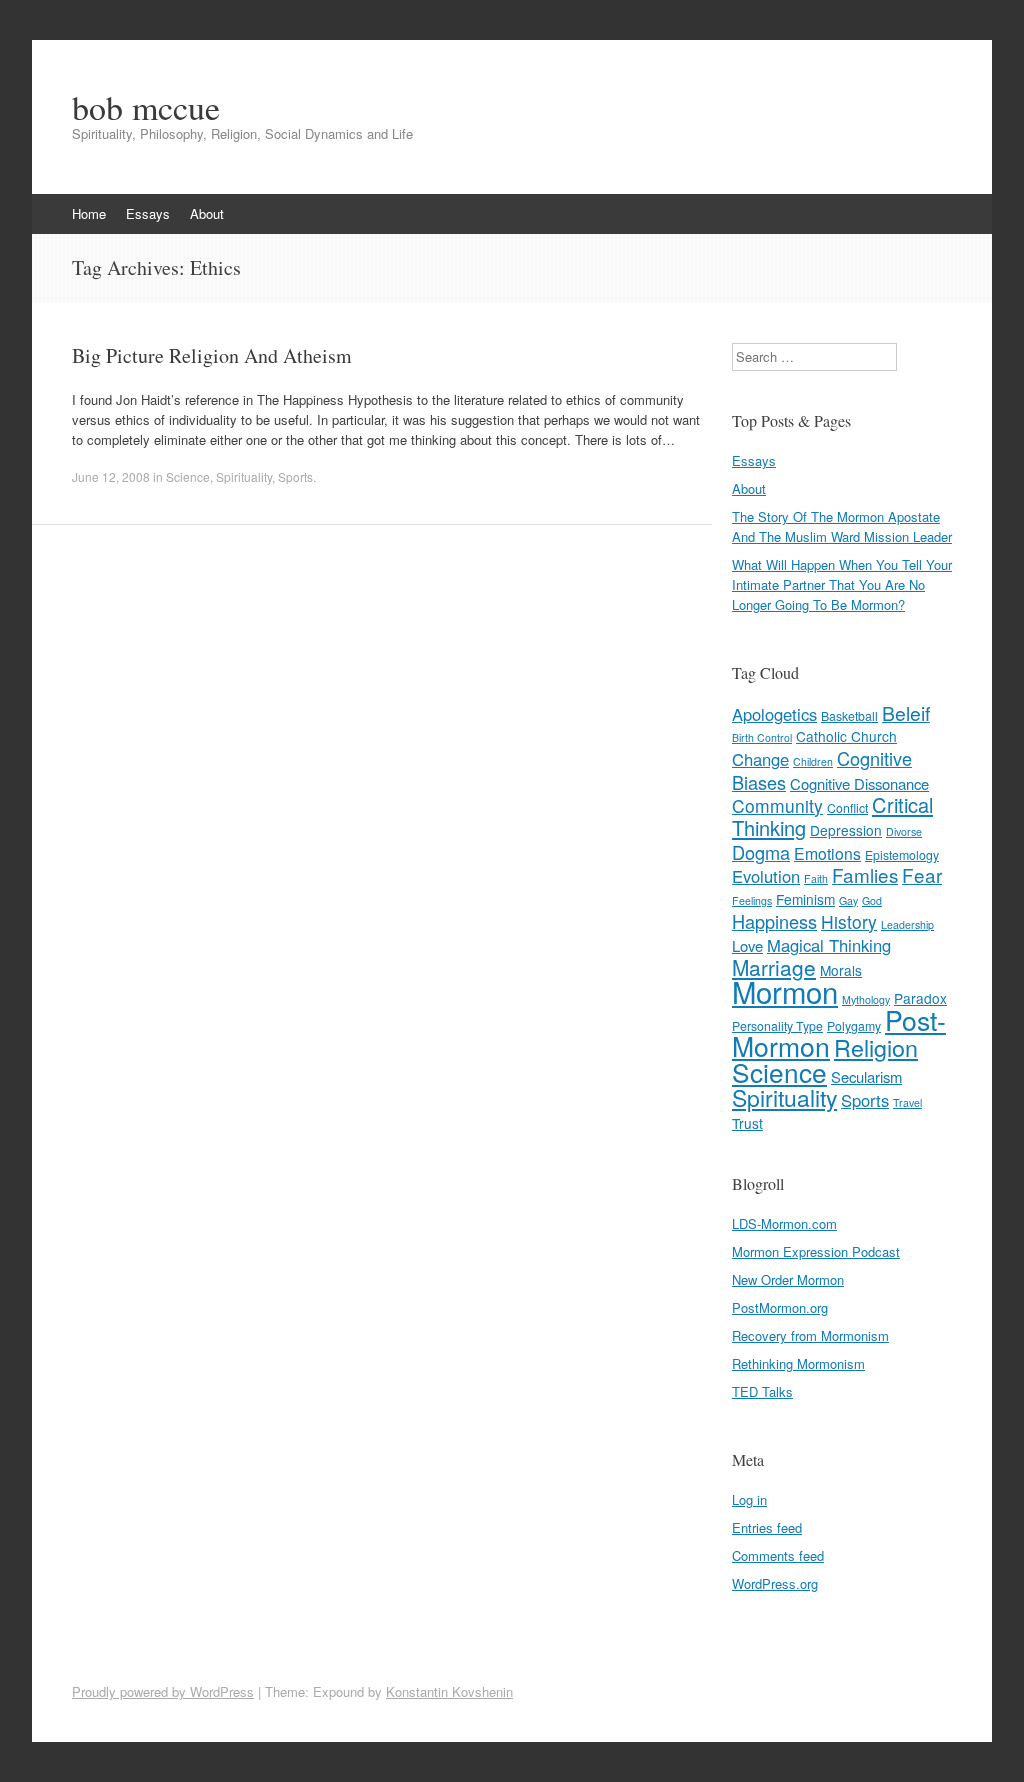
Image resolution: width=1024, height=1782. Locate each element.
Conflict (847, 808)
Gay (848, 900)
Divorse (904, 831)
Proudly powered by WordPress (163, 1691)
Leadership (907, 924)
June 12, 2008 (111, 476)
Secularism (866, 1076)
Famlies (865, 874)
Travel (907, 1102)
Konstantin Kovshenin (449, 1691)
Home (89, 213)
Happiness (774, 921)
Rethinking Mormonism (798, 1363)
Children (813, 761)
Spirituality (244, 476)
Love (747, 945)
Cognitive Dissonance (859, 783)
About (207, 213)
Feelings (752, 900)
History (849, 921)
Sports (295, 476)
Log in (749, 1499)
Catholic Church (846, 736)
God (872, 900)
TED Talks (762, 1391)
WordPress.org (775, 1583)
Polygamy (854, 1026)
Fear (922, 874)
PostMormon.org (780, 1307)
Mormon (785, 991)
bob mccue (146, 107)
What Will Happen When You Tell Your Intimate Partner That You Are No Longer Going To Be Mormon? (842, 584)
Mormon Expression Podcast (816, 1251)
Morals (841, 970)
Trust (747, 1123)
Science (188, 476)
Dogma (761, 852)
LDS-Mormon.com (784, 1223)
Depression (846, 830)
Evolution (766, 876)
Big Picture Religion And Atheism (212, 355)
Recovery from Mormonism (810, 1335)
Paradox (920, 998)
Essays (148, 213)
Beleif (906, 713)
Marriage (774, 967)
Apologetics (774, 714)
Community (777, 805)
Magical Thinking (829, 945)
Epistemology (902, 855)
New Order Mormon (788, 1279)
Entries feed (767, 1527)
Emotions (827, 853)
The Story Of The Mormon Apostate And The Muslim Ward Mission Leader (842, 526)
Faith (816, 878)
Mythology (866, 999)
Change (760, 759)
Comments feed (778, 1555)
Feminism (805, 899)
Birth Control (762, 737)
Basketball (849, 716)
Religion (876, 1047)
